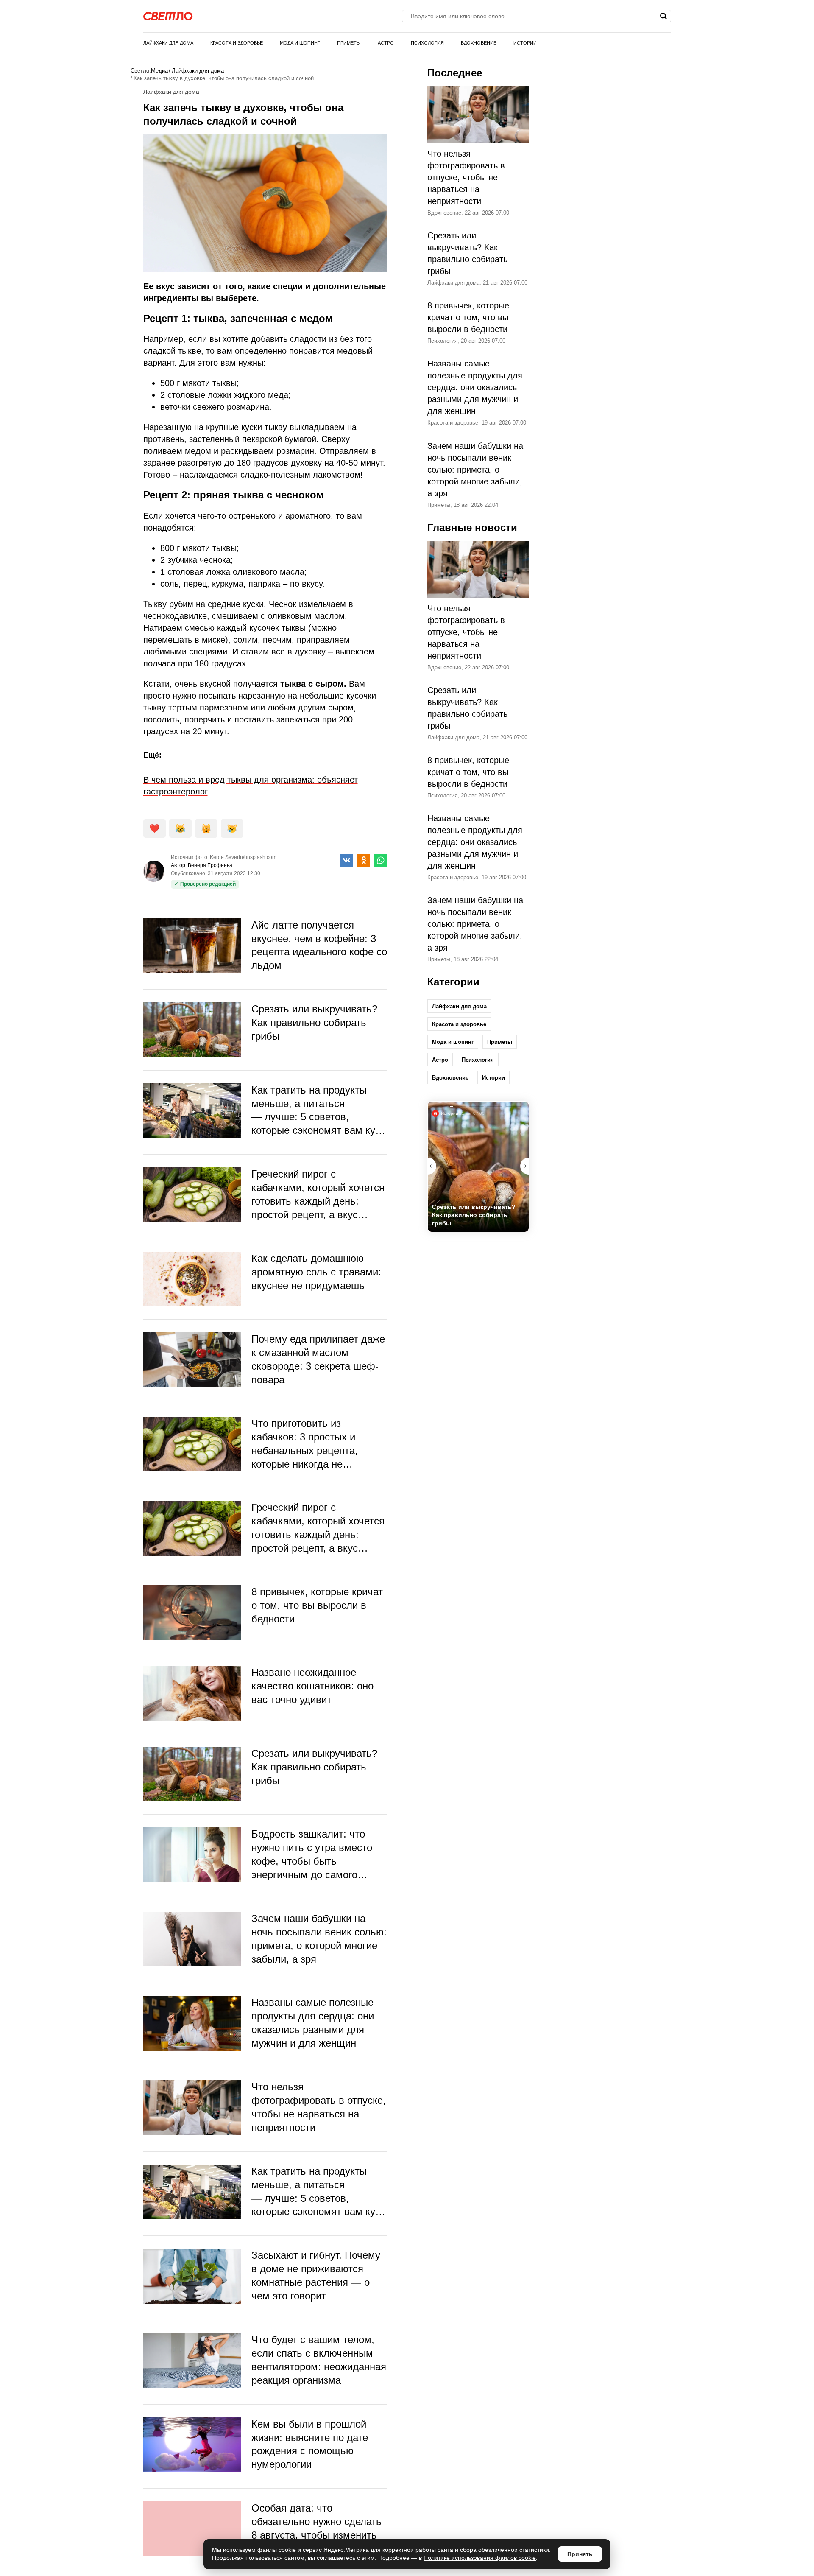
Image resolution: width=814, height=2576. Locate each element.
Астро (386, 43)
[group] (478, 1167)
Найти (664, 16)
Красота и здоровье (237, 43)
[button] (524, 1166)
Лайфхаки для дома (168, 43)
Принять (580, 2554)
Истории (525, 43)
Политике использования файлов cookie (480, 2558)
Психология (427, 43)
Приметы (349, 43)
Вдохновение (479, 43)
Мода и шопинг (300, 43)
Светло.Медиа (149, 71)
